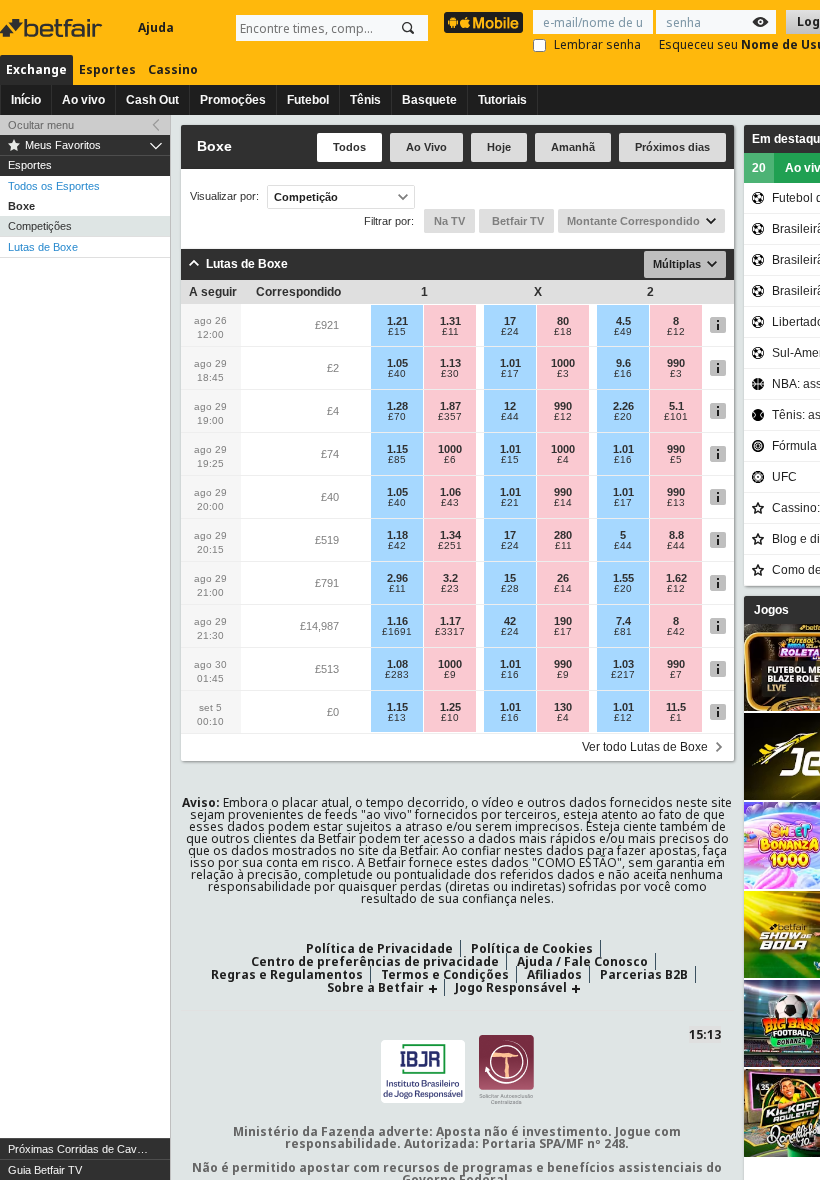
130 (563, 707)
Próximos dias (672, 147)
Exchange (36, 69)
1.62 (676, 578)
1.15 (397, 449)
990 (676, 363)
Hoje (499, 147)
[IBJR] (423, 1068)
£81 (623, 632)
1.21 (397, 321)
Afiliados (554, 974)
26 (563, 578)
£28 (510, 589)
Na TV (449, 221)
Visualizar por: (224, 196)
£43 (450, 503)
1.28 (397, 406)
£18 (563, 332)
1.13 (450, 363)
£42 (397, 546)
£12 (676, 332)
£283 (397, 675)
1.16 (397, 621)
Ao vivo (83, 100)
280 (563, 535)
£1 (676, 718)
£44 (510, 417)
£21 (510, 503)
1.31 (450, 321)
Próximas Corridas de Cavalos (82, 1149)
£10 (450, 718)
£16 (623, 374)
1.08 (397, 664)
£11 (450, 332)
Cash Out (152, 100)
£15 (397, 332)
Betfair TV (516, 221)
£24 (510, 332)
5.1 (676, 406)
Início (26, 100)
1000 (563, 363)
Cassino (173, 69)
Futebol (308, 100)
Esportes (107, 69)
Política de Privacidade (379, 948)
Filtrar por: (389, 221)
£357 (450, 417)
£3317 (450, 632)
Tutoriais (502, 100)
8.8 (676, 535)
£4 (563, 460)
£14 (563, 503)
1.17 (450, 621)
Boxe (21, 206)
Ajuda (156, 27)
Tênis (365, 100)
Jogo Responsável (511, 987)
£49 (623, 332)
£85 (397, 460)
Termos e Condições (445, 974)
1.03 (623, 664)
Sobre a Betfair (375, 987)
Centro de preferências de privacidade (375, 961)
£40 (397, 374)
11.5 (676, 707)
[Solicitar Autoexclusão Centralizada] (506, 1068)
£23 (450, 589)
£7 (676, 675)
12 (510, 406)
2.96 (397, 578)
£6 (450, 460)
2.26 (623, 406)
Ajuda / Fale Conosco (582, 961)
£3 (563, 374)
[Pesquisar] (408, 28)
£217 (623, 675)
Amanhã (573, 147)
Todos (349, 147)
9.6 (623, 363)
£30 (450, 374)
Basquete (429, 100)
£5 (676, 460)
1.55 (623, 578)
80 (563, 321)
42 (510, 621)
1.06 (450, 492)
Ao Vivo (426, 147)
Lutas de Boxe (43, 247)
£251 (450, 546)
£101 (676, 417)
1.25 (450, 707)
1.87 (450, 406)
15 (510, 578)
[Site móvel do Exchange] (483, 22)
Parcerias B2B (644, 974)
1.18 (397, 535)
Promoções (233, 100)
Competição (306, 197)
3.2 (450, 578)
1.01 (510, 363)
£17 (510, 374)
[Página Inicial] (53, 28)
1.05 (397, 363)
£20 (623, 417)
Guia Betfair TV (45, 1170)
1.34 (450, 535)
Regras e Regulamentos (287, 974)
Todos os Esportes (54, 186)
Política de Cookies (532, 948)
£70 (397, 417)
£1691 (397, 632)
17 (510, 321)
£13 (676, 503)
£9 (450, 675)
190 (563, 621)
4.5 (623, 321)
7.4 (623, 621)
